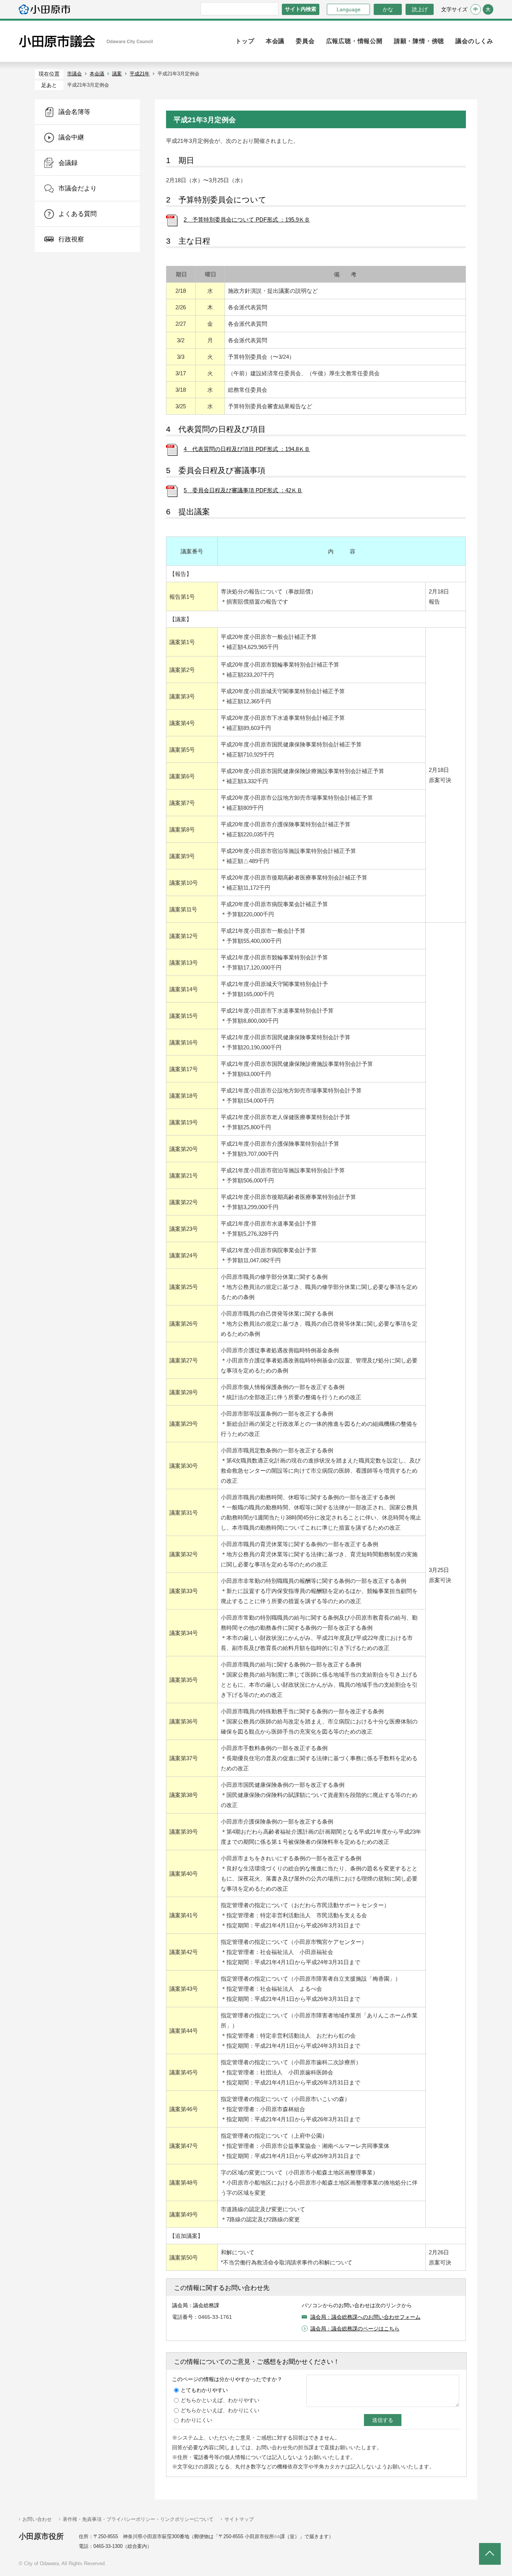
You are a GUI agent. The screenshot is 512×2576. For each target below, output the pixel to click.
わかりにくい (196, 2420)
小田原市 (44, 9)
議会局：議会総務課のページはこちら (355, 2329)
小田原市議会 (86, 41)
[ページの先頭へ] (490, 2554)
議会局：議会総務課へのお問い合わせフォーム (365, 2317)
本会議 (97, 74)
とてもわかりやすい (204, 2390)
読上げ (420, 9)
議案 (117, 74)
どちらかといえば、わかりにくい (220, 2410)
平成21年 (140, 74)
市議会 (74, 74)
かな (383, 9)
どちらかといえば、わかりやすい (220, 2400)
